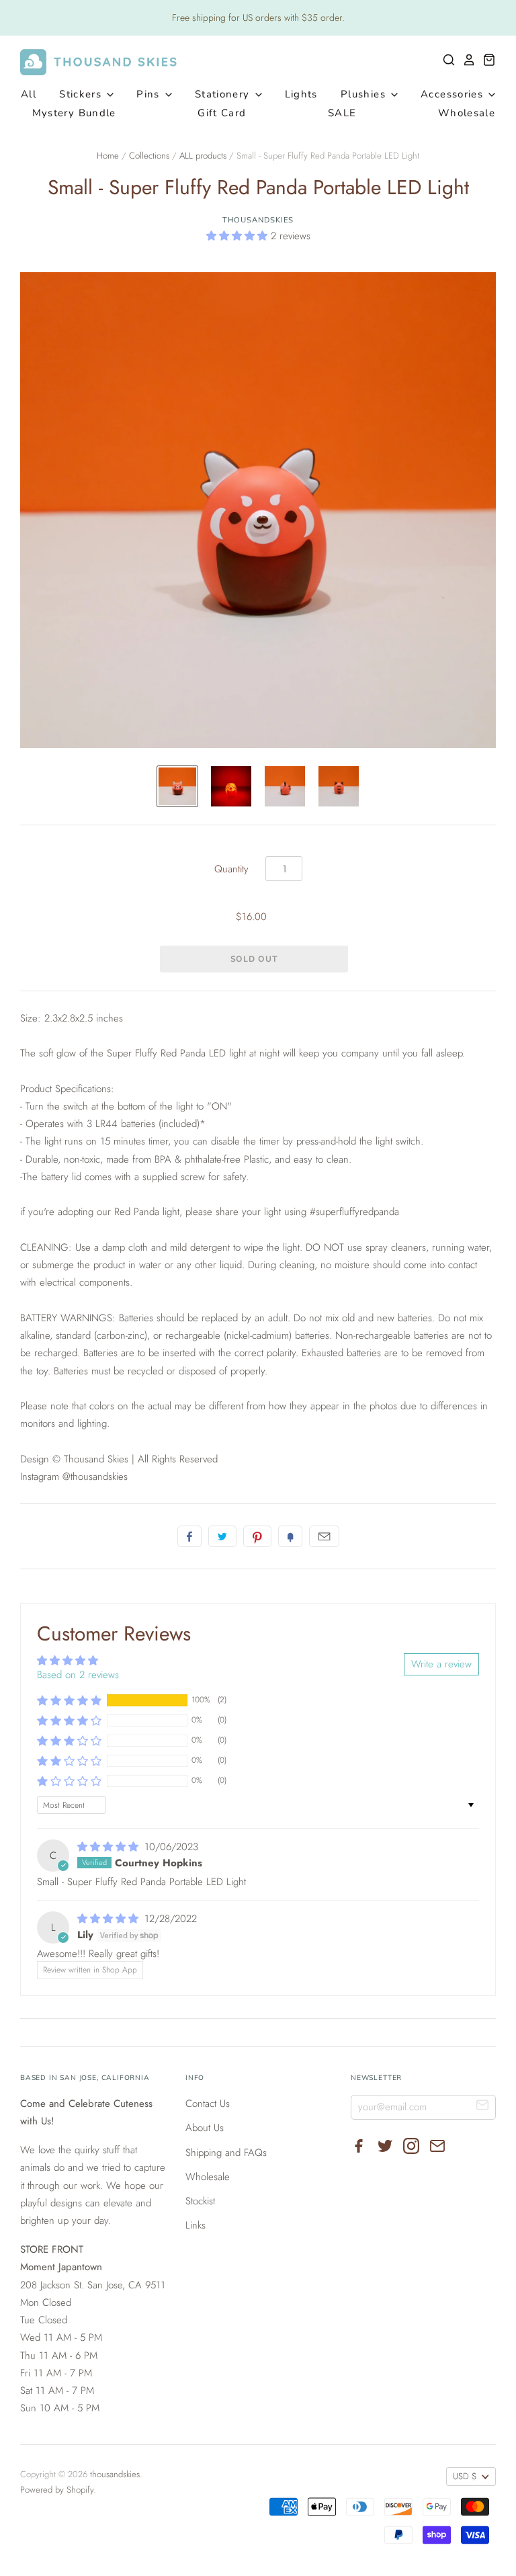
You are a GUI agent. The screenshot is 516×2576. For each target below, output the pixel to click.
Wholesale (467, 113)
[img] (110, 1847)
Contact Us (208, 2104)
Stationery (224, 94)
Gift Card (222, 113)
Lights (301, 94)
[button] (239, 236)
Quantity (231, 869)
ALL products (203, 156)
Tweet (222, 1536)
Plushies (365, 94)
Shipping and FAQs (226, 2153)
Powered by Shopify (57, 2490)
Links (196, 2225)
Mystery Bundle (74, 113)
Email (324, 1536)
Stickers (82, 94)
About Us (205, 2128)
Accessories (454, 94)
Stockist (200, 2201)
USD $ (465, 2476)
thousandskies (258, 220)
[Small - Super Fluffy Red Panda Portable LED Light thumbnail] (177, 786)
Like (189, 1536)
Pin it (257, 1536)
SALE (342, 113)
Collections (149, 156)
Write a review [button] (441, 1664)
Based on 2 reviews (78, 1675)
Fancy (290, 1536)
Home (108, 156)
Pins (150, 94)
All (29, 94)
